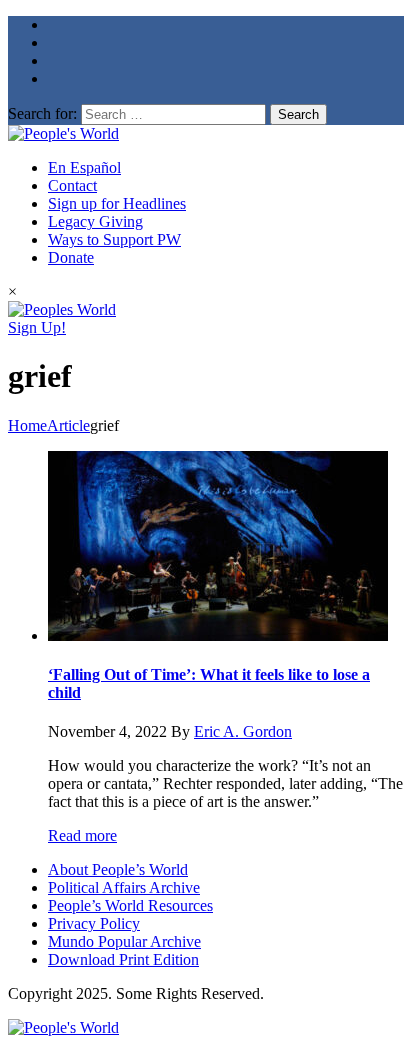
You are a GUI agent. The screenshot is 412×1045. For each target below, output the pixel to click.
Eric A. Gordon (243, 731)
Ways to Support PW (114, 239)
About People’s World (118, 869)
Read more (82, 835)
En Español (84, 167)
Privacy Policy (94, 923)
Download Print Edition (123, 959)
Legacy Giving (95, 221)
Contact (72, 185)
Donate (71, 257)
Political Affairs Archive (124, 887)
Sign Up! (37, 327)
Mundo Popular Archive (124, 941)
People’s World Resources (130, 905)
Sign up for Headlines (117, 203)
